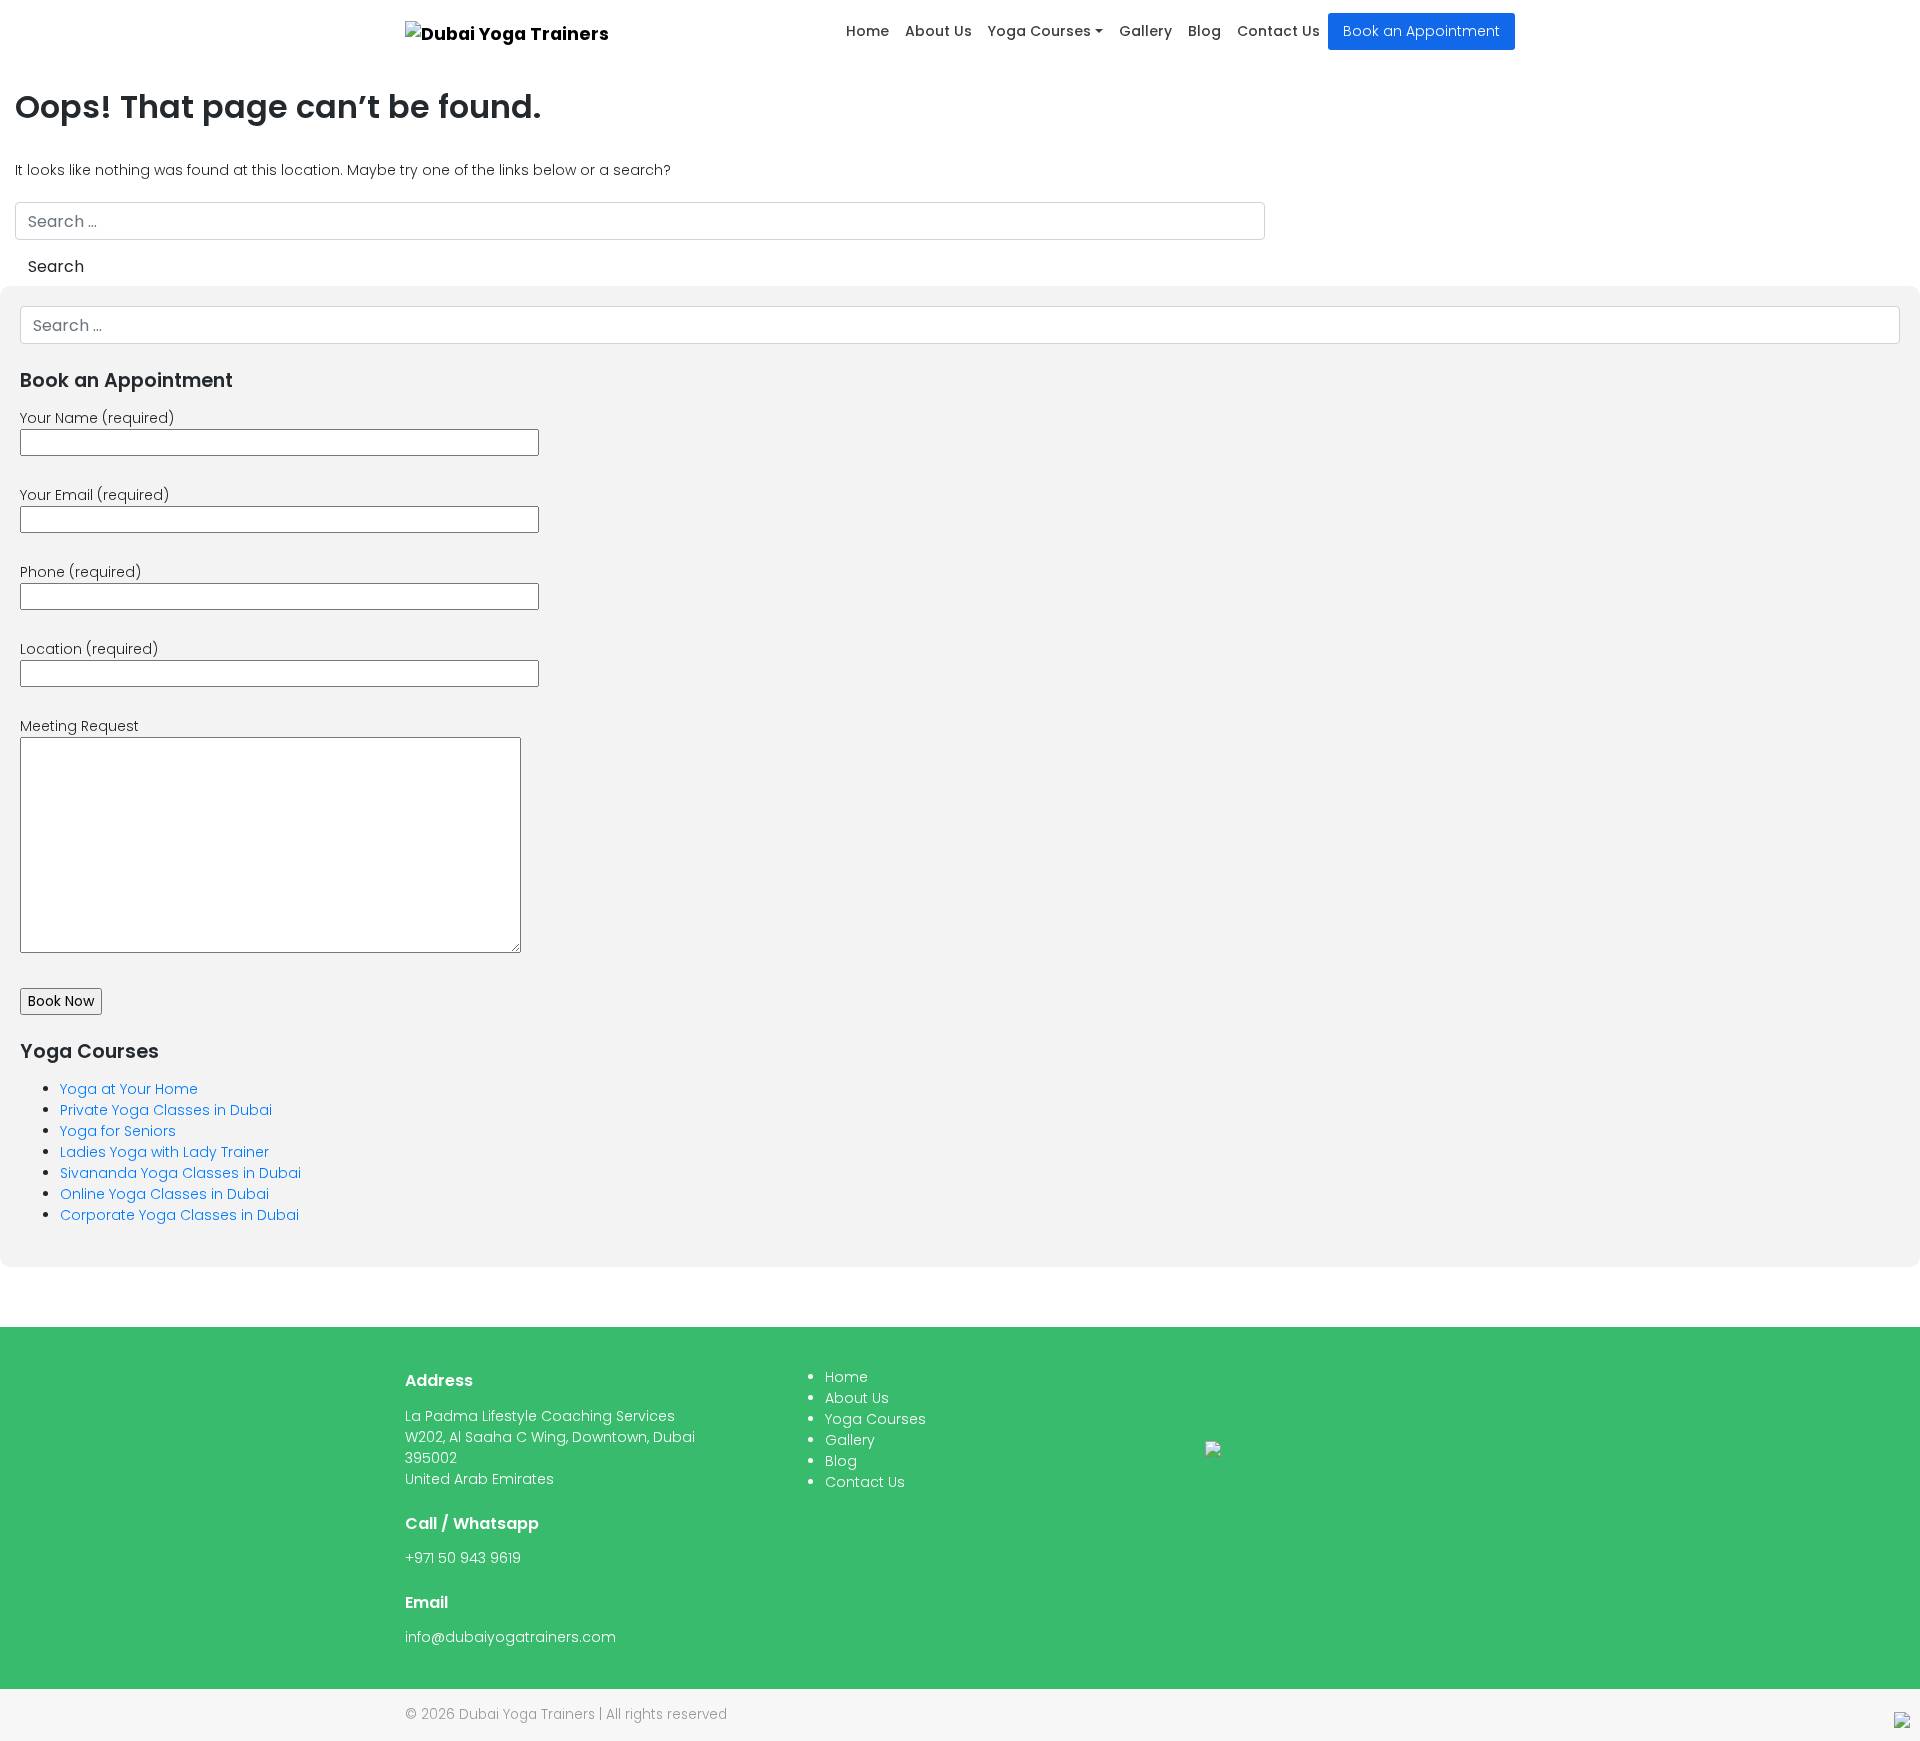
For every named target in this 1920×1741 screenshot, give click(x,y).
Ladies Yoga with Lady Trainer (164, 1152)
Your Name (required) (97, 418)
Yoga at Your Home (129, 1089)
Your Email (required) (94, 495)
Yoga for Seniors (118, 1131)
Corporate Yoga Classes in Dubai (179, 1215)
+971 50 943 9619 (463, 1558)
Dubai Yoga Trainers (527, 1714)
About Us (938, 31)
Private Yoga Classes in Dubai (166, 1110)
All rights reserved (666, 1714)
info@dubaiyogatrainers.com (510, 1637)
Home (867, 31)
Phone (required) (80, 572)
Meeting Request (79, 726)
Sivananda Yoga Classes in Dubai (180, 1173)
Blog (1204, 31)
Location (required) (89, 649)
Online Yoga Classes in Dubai (164, 1194)
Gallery (1145, 31)
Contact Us (1278, 31)
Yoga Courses (1039, 31)
